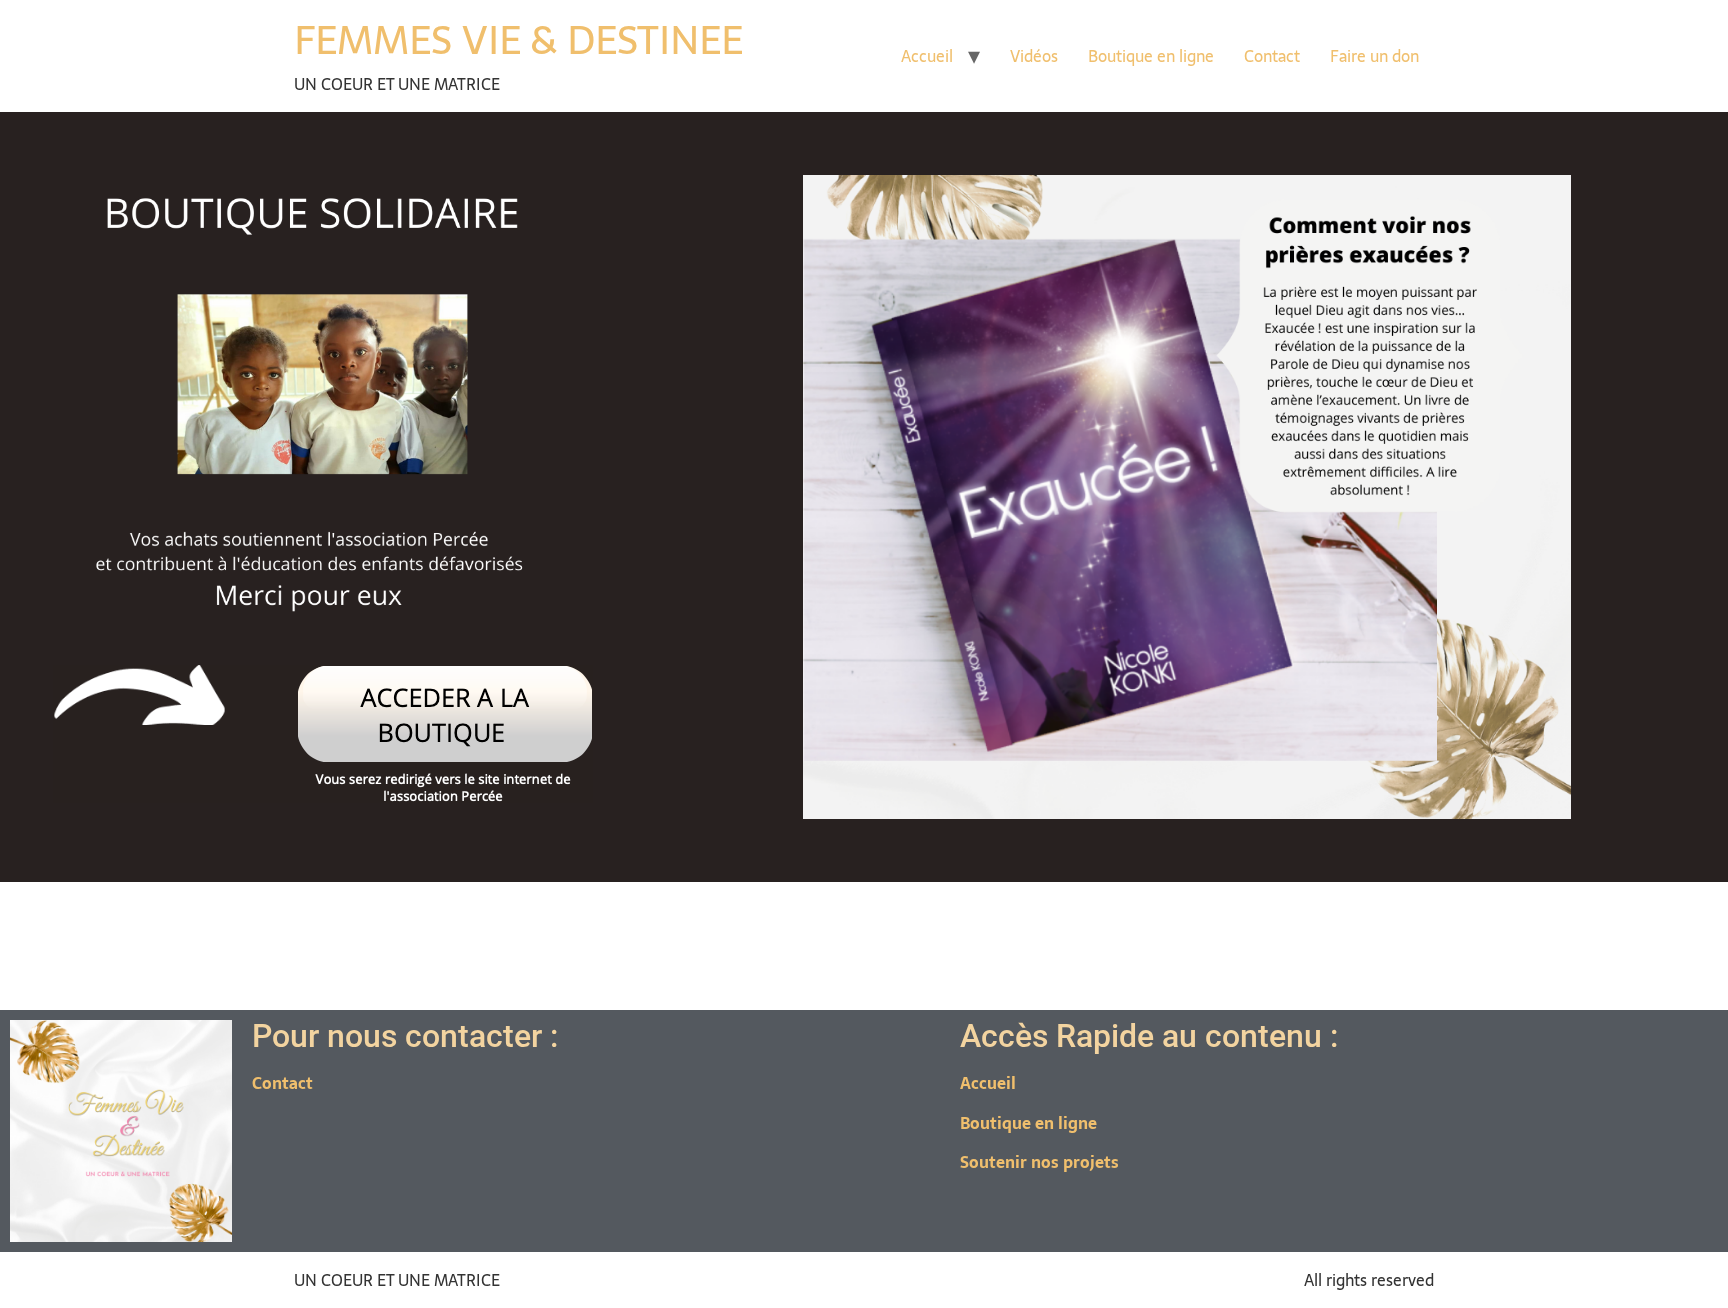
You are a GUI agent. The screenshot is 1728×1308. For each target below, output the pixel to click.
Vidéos (1034, 56)
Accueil (927, 56)
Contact (1272, 56)
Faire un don (1374, 56)
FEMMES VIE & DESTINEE (518, 39)
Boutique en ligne (1151, 56)
